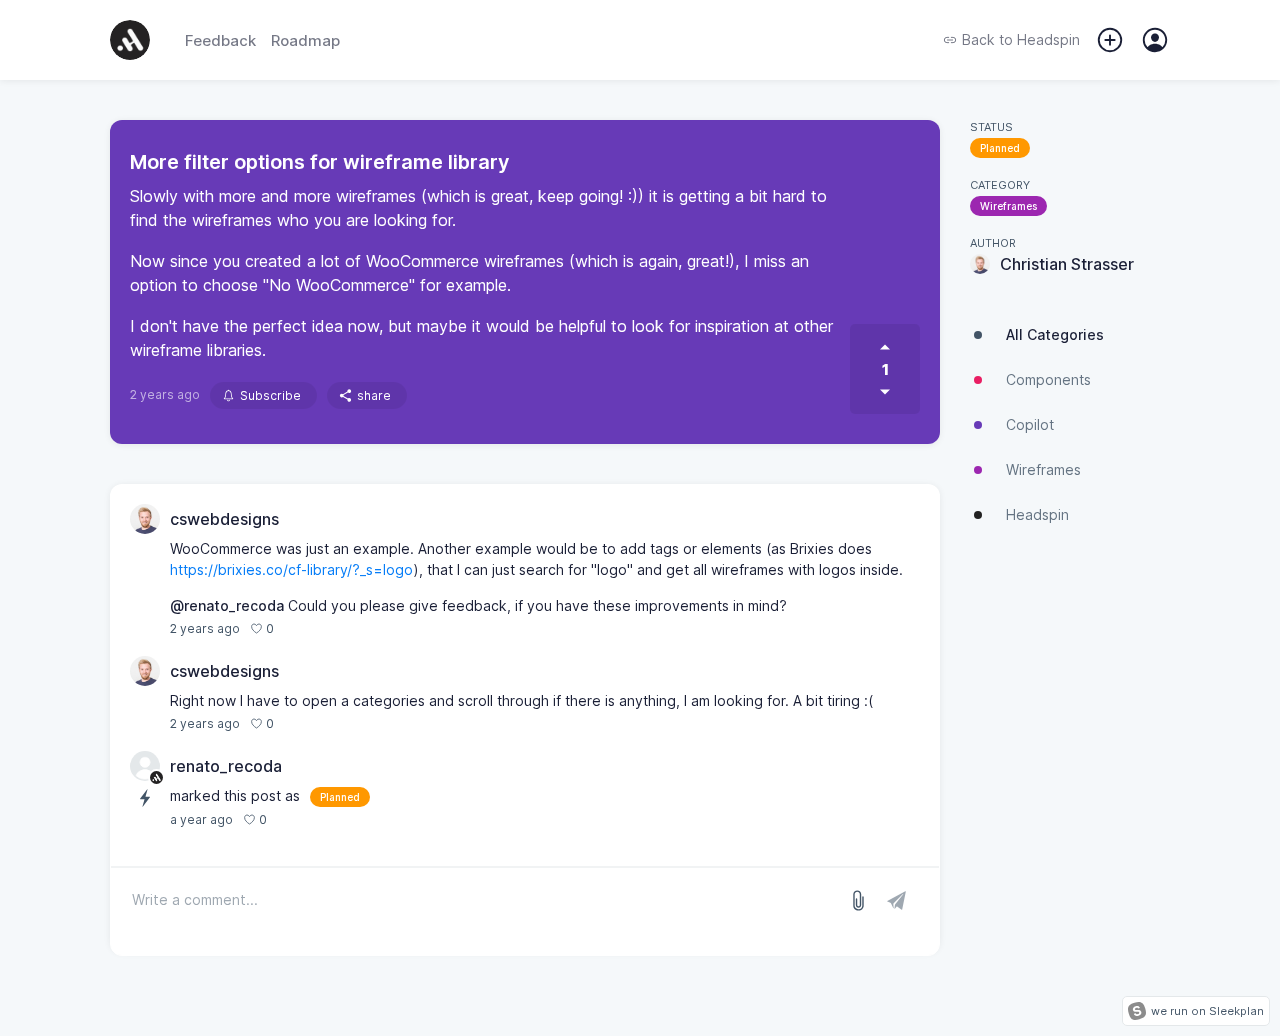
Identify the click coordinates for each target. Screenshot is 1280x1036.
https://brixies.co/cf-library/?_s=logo (291, 569)
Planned (1000, 148)
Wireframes (1008, 206)
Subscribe (270, 395)
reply (299, 628)
